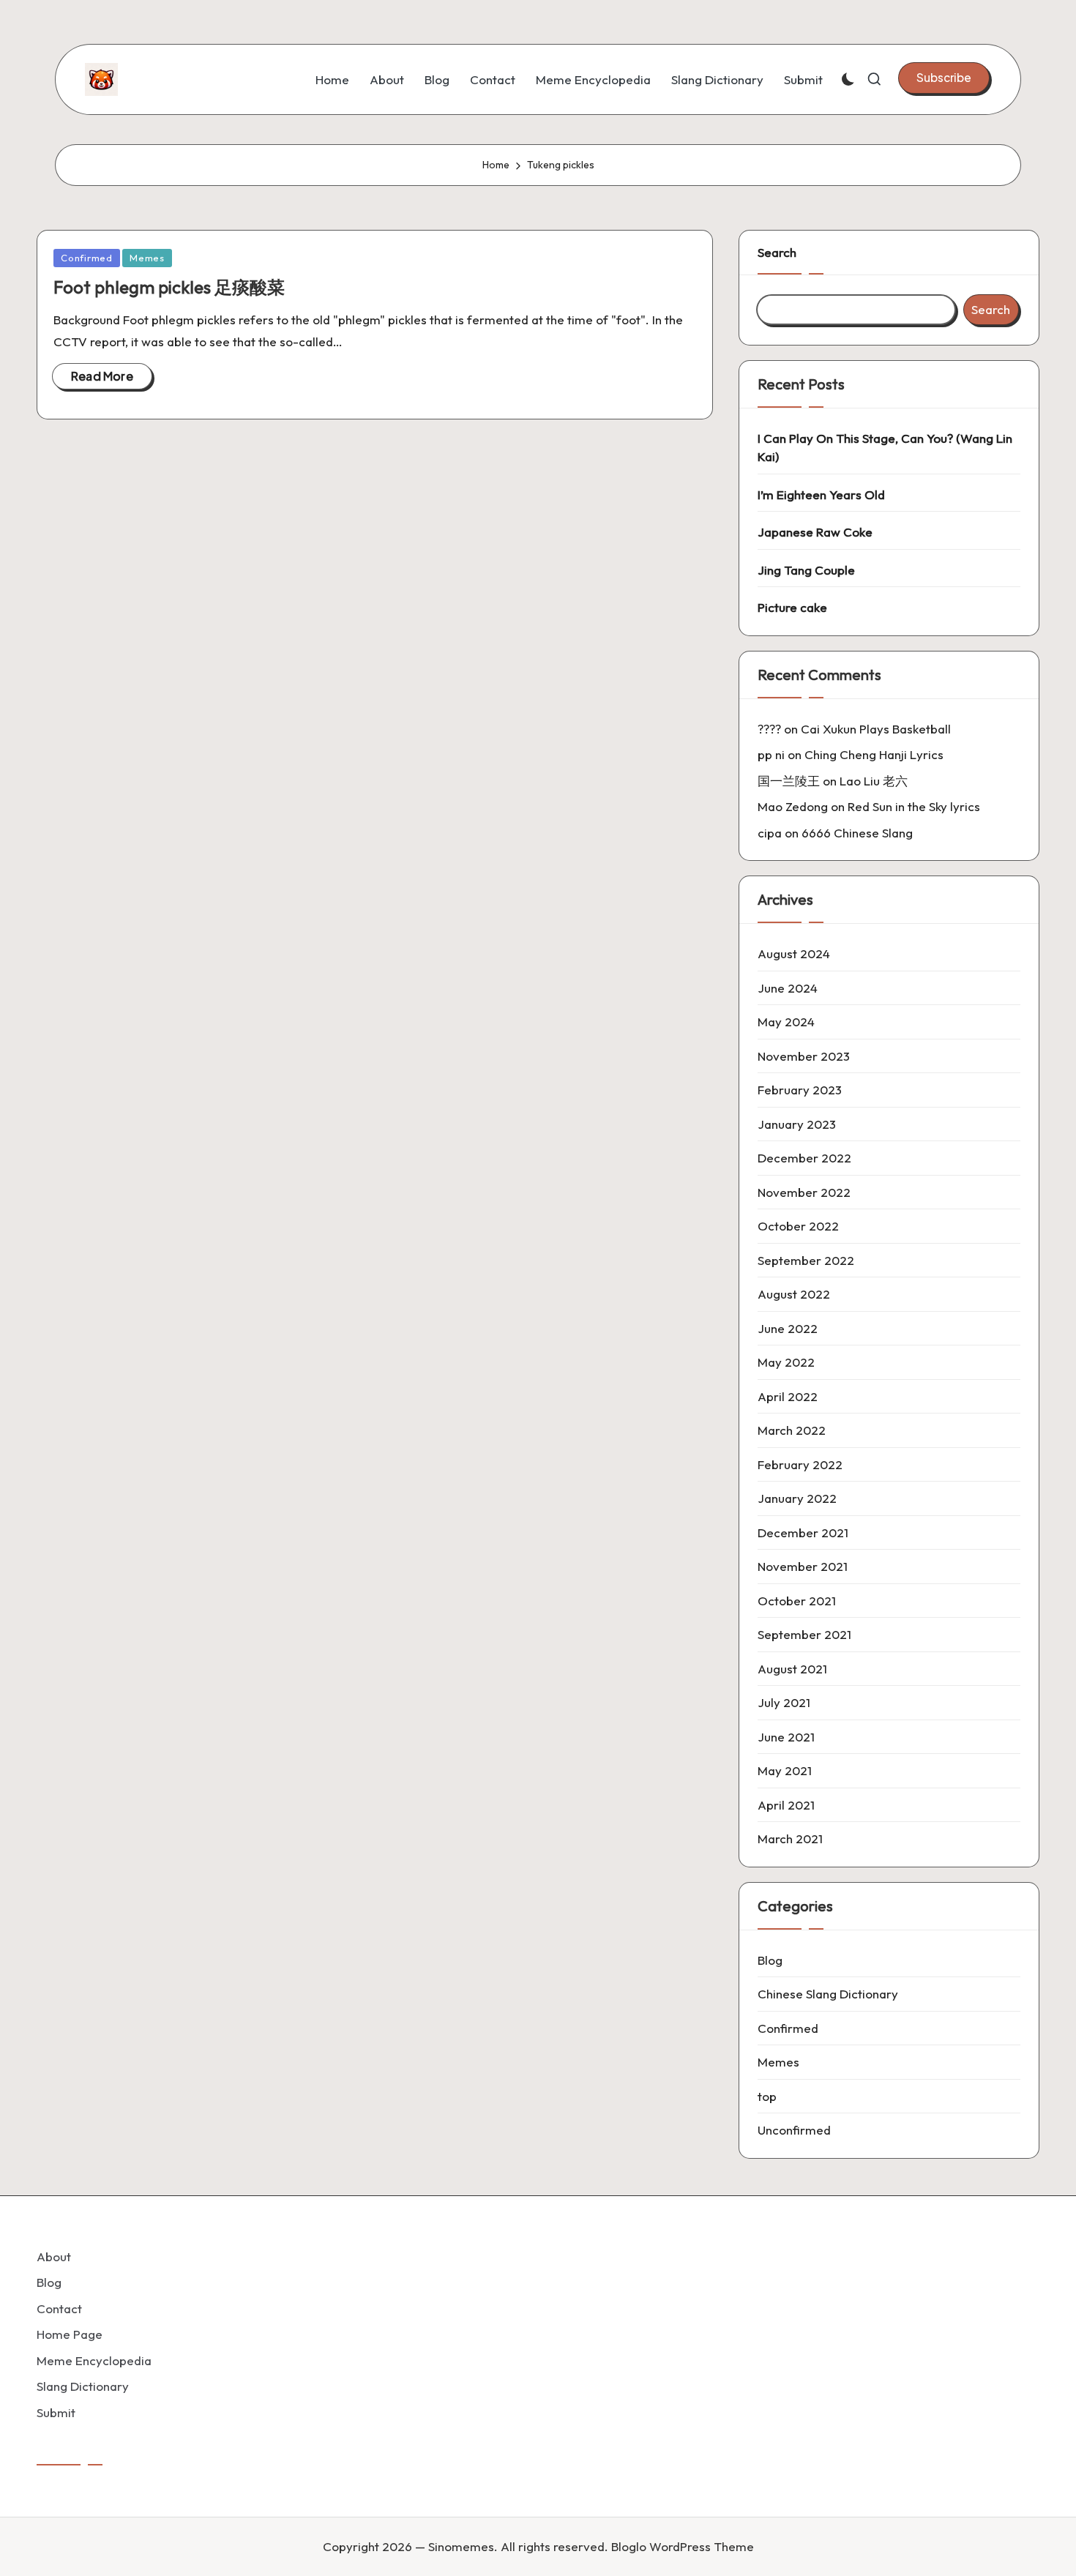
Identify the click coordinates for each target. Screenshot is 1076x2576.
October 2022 (798, 1226)
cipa (770, 833)
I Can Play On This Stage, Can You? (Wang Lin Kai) (885, 448)
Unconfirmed (794, 2130)
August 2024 (794, 953)
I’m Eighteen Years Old (821, 494)
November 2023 (804, 1056)
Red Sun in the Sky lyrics (914, 806)
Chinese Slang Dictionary (828, 1994)
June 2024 (788, 988)
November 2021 (803, 1566)
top (767, 2096)
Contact (59, 2308)
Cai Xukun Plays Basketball (876, 729)
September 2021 (804, 1634)
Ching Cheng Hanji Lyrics (874, 754)
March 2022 (792, 1430)
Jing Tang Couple (806, 570)
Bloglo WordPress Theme (683, 2546)
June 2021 (786, 1737)
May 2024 (786, 1022)
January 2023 (797, 1124)
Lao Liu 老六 (874, 781)
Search (777, 252)
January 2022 (797, 1498)
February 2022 (800, 1464)
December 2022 (804, 1158)
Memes (147, 258)
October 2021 (797, 1601)
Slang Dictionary (83, 2386)
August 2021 (792, 1669)
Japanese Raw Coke (815, 532)
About (54, 2256)
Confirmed (87, 258)
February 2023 (800, 1090)
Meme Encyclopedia (94, 2360)
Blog (770, 1960)
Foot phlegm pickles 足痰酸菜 (169, 287)
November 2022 (804, 1192)
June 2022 (788, 1328)
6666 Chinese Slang (857, 833)
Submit (56, 2412)
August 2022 (794, 1294)
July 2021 (784, 1702)
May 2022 (786, 1362)
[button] (944, 78)
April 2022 (788, 1396)
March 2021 (790, 1838)
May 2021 (785, 1770)
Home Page (70, 2334)
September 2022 (806, 1260)
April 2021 (786, 1805)
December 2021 (803, 1532)
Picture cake (792, 607)
